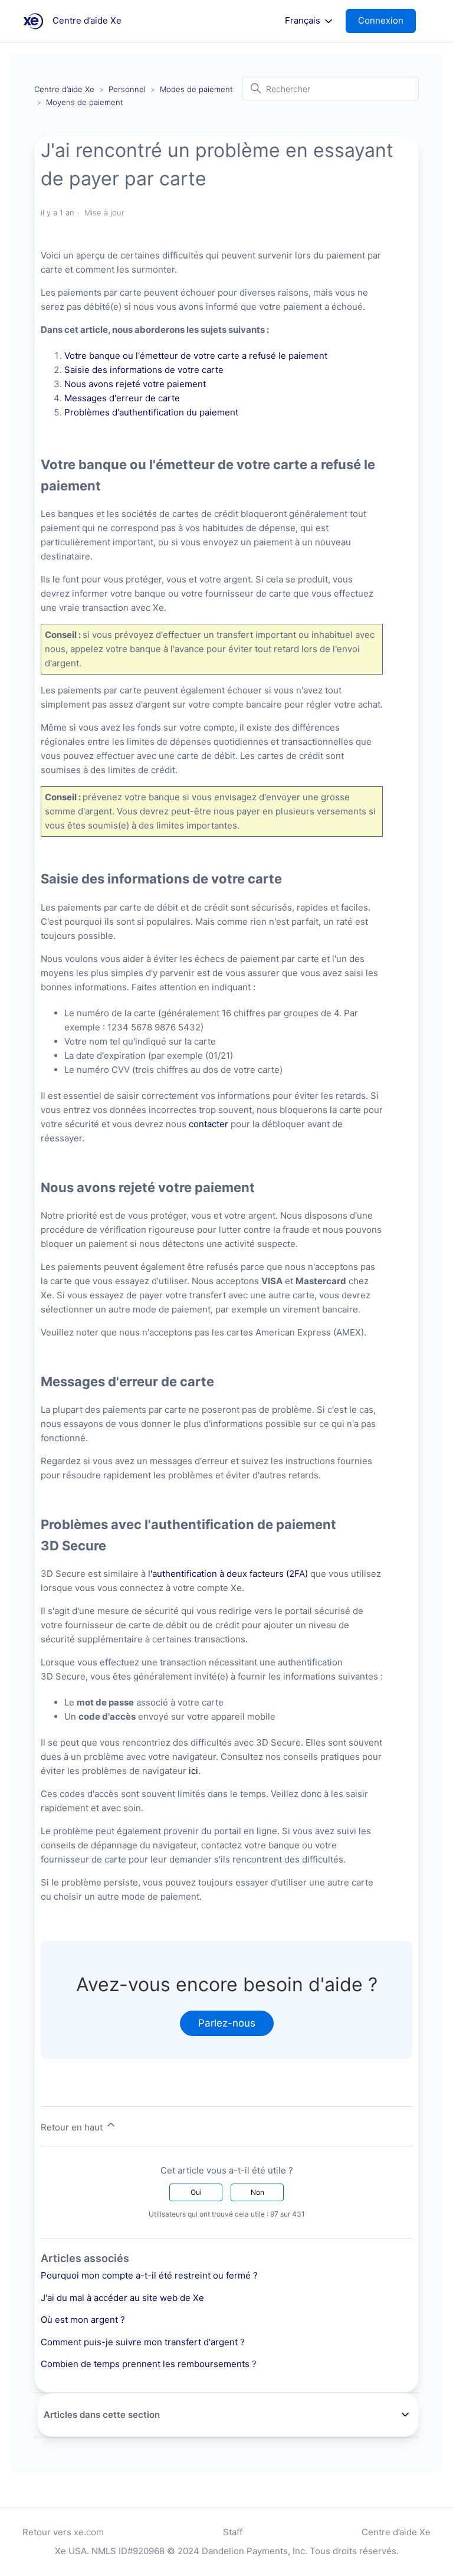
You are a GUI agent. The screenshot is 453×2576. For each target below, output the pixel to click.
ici (193, 1771)
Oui (196, 2192)
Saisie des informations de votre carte (144, 370)
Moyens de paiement (85, 102)
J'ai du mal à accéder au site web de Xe (122, 2298)
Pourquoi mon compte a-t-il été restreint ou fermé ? (149, 2275)
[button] (387, 21)
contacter (210, 1124)
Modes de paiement (196, 89)
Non (257, 2192)
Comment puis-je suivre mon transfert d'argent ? (143, 2342)
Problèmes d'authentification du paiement (151, 412)
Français (304, 21)
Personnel (127, 89)
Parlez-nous (227, 2023)
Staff (233, 2532)
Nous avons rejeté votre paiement (135, 384)
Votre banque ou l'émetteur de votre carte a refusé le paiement (196, 356)
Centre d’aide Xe (64, 89)
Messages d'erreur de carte (122, 398)
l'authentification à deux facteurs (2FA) (228, 1574)
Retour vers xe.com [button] (63, 2532)
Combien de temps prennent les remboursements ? (149, 2364)
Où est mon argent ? (83, 2320)
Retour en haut (73, 2127)
